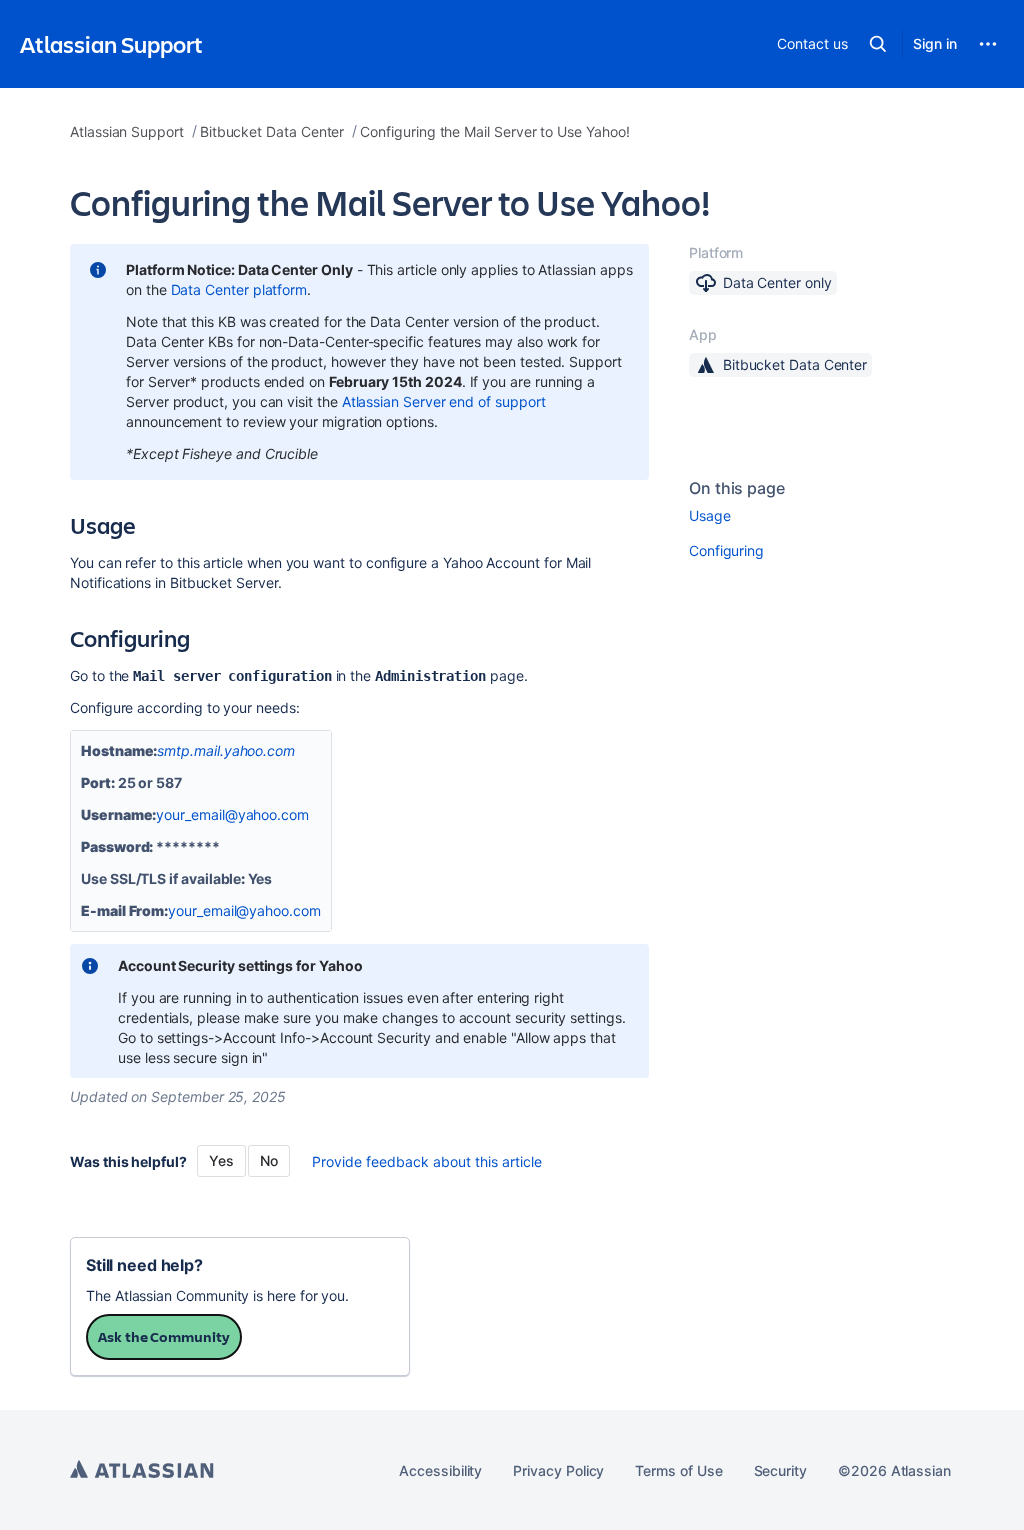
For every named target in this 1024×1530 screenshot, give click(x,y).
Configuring (726, 550)
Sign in (935, 43)
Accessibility (440, 1470)
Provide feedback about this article (427, 1161)
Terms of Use (678, 1470)
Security (780, 1470)
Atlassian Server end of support (444, 401)
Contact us (812, 43)
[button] (878, 44)
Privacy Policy (558, 1470)
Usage (710, 515)
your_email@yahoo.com (232, 814)
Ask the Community (164, 1336)
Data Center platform (239, 289)
